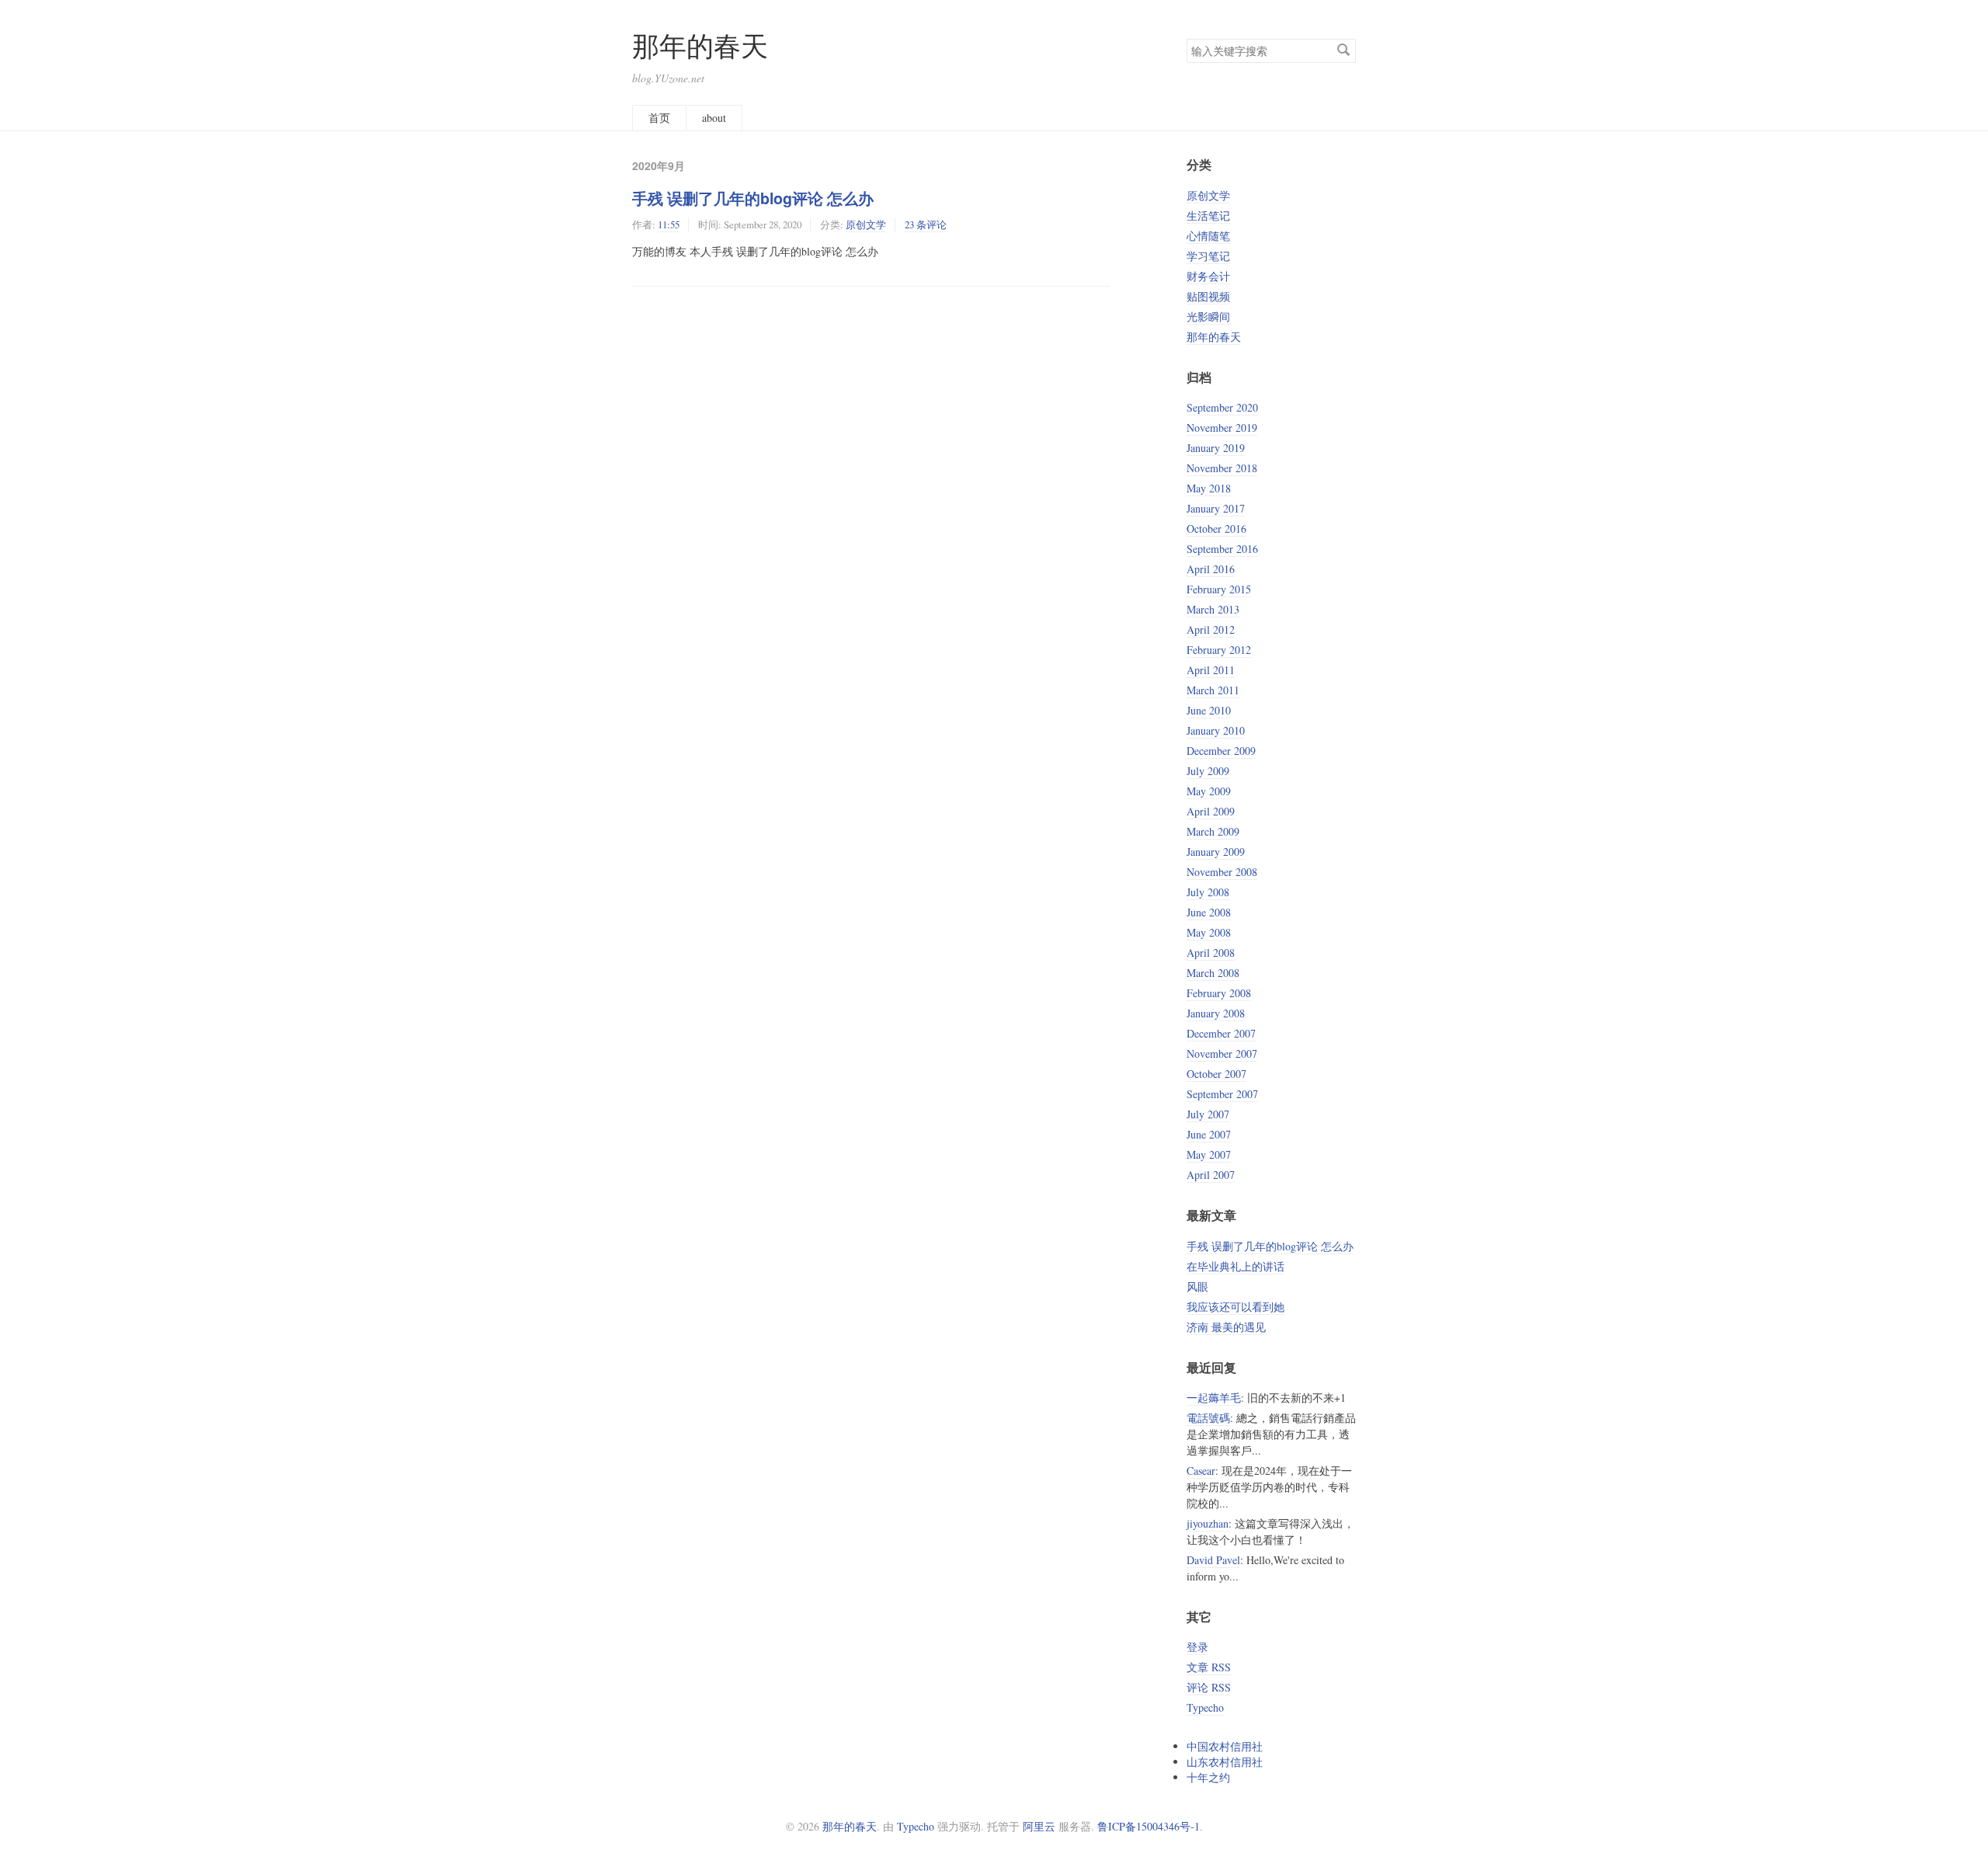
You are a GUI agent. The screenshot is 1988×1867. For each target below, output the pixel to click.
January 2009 (1216, 852)
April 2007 (1211, 1175)
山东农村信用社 (1225, 1762)
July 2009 (1208, 771)
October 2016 (1216, 528)
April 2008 (1211, 953)
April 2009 (1211, 811)
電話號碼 (1208, 1418)
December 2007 (1221, 1033)
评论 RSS (1209, 1687)
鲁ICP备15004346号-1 (1149, 1826)
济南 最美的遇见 (1226, 1327)
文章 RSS (1209, 1667)
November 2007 (1222, 1053)
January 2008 (1216, 1013)
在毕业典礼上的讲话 (1236, 1266)
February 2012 (1219, 650)
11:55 (669, 224)
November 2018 (1222, 468)
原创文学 (866, 224)
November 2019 (1222, 428)
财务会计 (1208, 276)
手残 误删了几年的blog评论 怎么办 (753, 198)
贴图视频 (1208, 296)
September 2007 (1222, 1094)
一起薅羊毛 (1214, 1398)
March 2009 (1213, 831)
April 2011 (1211, 670)
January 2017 (1216, 508)
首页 (659, 118)
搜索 (1343, 50)
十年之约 (1208, 1777)
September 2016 (1222, 549)
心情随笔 (1208, 236)
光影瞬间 (1208, 316)
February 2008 (1219, 993)
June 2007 (1209, 1134)
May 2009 (1209, 791)
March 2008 (1213, 973)
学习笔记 (1208, 256)
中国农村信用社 (1225, 1746)
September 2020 (1222, 407)
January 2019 (1216, 448)
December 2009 (1221, 751)
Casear (1201, 1471)
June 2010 (1209, 710)
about (714, 118)
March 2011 (1213, 690)
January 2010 (1216, 730)
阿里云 (1039, 1826)
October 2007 (1216, 1074)
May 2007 (1209, 1154)
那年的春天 (700, 45)
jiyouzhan (1208, 1523)
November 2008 (1222, 872)
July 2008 (1208, 892)
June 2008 (1209, 912)
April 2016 (1211, 569)
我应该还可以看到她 (1236, 1307)
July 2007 (1208, 1114)
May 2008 (1209, 932)
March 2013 (1213, 609)
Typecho (1205, 1707)
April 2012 (1211, 629)
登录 (1197, 1647)
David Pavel (1213, 1560)
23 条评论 (926, 224)
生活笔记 (1208, 216)
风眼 (1197, 1286)
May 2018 (1209, 488)
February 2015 (1219, 589)
